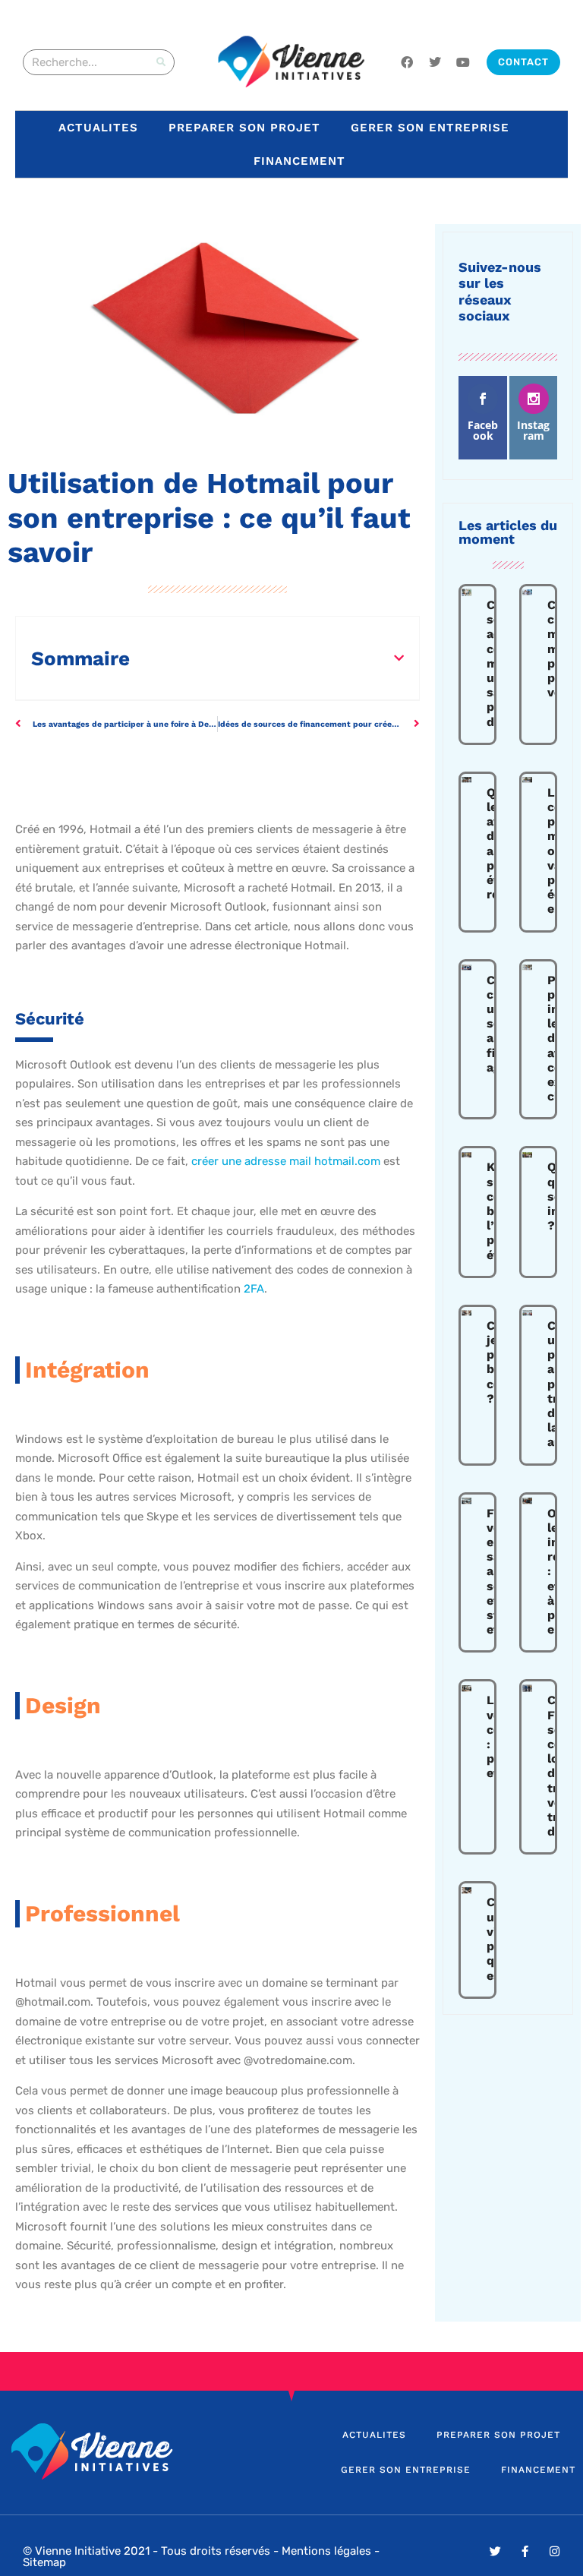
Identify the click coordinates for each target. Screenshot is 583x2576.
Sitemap (44, 2562)
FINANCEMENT (299, 161)
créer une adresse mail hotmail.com (286, 1161)
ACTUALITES (98, 128)
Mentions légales (326, 2551)
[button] (399, 658)
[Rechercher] (161, 62)
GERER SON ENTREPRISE (430, 128)
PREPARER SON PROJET (244, 128)
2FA (254, 1289)
